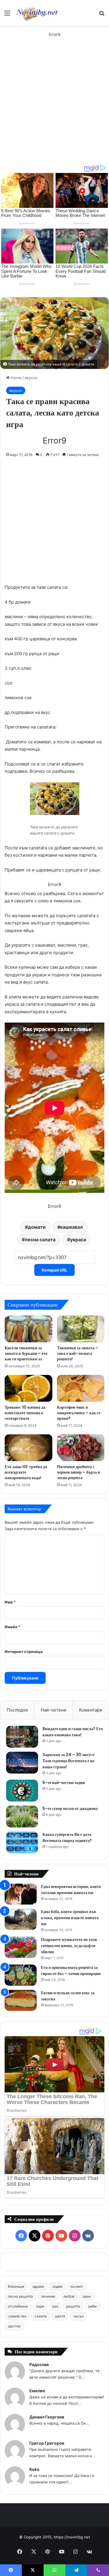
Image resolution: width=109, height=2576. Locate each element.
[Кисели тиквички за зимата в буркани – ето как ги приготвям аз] (28, 1329)
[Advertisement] (54, 107)
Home (16, 378)
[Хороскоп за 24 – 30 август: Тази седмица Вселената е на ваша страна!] (22, 1763)
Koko (34, 2469)
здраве (38, 2286)
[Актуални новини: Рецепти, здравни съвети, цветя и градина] (37, 13)
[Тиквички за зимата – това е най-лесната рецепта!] (81, 1329)
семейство (17, 2316)
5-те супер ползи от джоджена (70, 1808)
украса (78, 1240)
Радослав (39, 2364)
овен (87, 2296)
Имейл (12, 1627)
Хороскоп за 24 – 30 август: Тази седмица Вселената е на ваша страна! (69, 1761)
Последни (17, 1710)
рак (55, 2306)
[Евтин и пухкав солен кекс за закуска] (21, 2000)
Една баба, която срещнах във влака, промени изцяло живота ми (70, 1918)
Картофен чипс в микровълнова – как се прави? (79, 1413)
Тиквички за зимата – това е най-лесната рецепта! (78, 1353)
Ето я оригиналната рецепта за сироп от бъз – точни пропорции (71, 1971)
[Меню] (7, 15)
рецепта (73, 2306)
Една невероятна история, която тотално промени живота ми (71, 1890)
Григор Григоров (47, 2443)
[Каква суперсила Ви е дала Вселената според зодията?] (22, 1842)
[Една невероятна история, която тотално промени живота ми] (21, 1894)
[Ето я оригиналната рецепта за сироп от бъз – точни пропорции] (21, 1975)
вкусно (31, 378)
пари (40, 2306)
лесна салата (40, 1240)
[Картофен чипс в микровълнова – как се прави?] (81, 1388)
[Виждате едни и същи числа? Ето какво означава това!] (22, 1737)
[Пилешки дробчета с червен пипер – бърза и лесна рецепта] (81, 1448)
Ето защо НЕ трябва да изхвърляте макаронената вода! (26, 1472)
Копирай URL (54, 1270)
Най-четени (53, 1710)
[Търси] (102, 15)
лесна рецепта (20, 2296)
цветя (60, 2316)
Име (10, 1602)
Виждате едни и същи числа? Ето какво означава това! (73, 1732)
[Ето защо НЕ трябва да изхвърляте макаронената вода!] (28, 1448)
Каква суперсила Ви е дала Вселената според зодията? (67, 1837)
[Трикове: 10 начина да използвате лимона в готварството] (28, 1388)
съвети (41, 2316)
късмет (77, 2286)
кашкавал (72, 1227)
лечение (48, 2296)
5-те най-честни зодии (64, 1783)
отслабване (18, 2306)
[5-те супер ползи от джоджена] (22, 1816)
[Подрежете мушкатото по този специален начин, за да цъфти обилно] (21, 1947)
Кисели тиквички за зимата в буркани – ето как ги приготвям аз (26, 1353)
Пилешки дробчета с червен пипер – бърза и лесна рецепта (78, 1472)
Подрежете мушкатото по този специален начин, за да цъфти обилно (69, 1946)
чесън (78, 2316)
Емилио (37, 2391)
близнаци (16, 2286)
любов (69, 2296)
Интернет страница (24, 1652)
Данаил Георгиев (47, 2417)
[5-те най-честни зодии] (22, 1791)
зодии (57, 2286)
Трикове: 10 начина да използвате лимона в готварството (25, 1413)
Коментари (91, 1710)
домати (37, 1227)
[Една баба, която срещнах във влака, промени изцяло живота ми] (21, 1919)
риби (92, 2306)
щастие (14, 2326)
